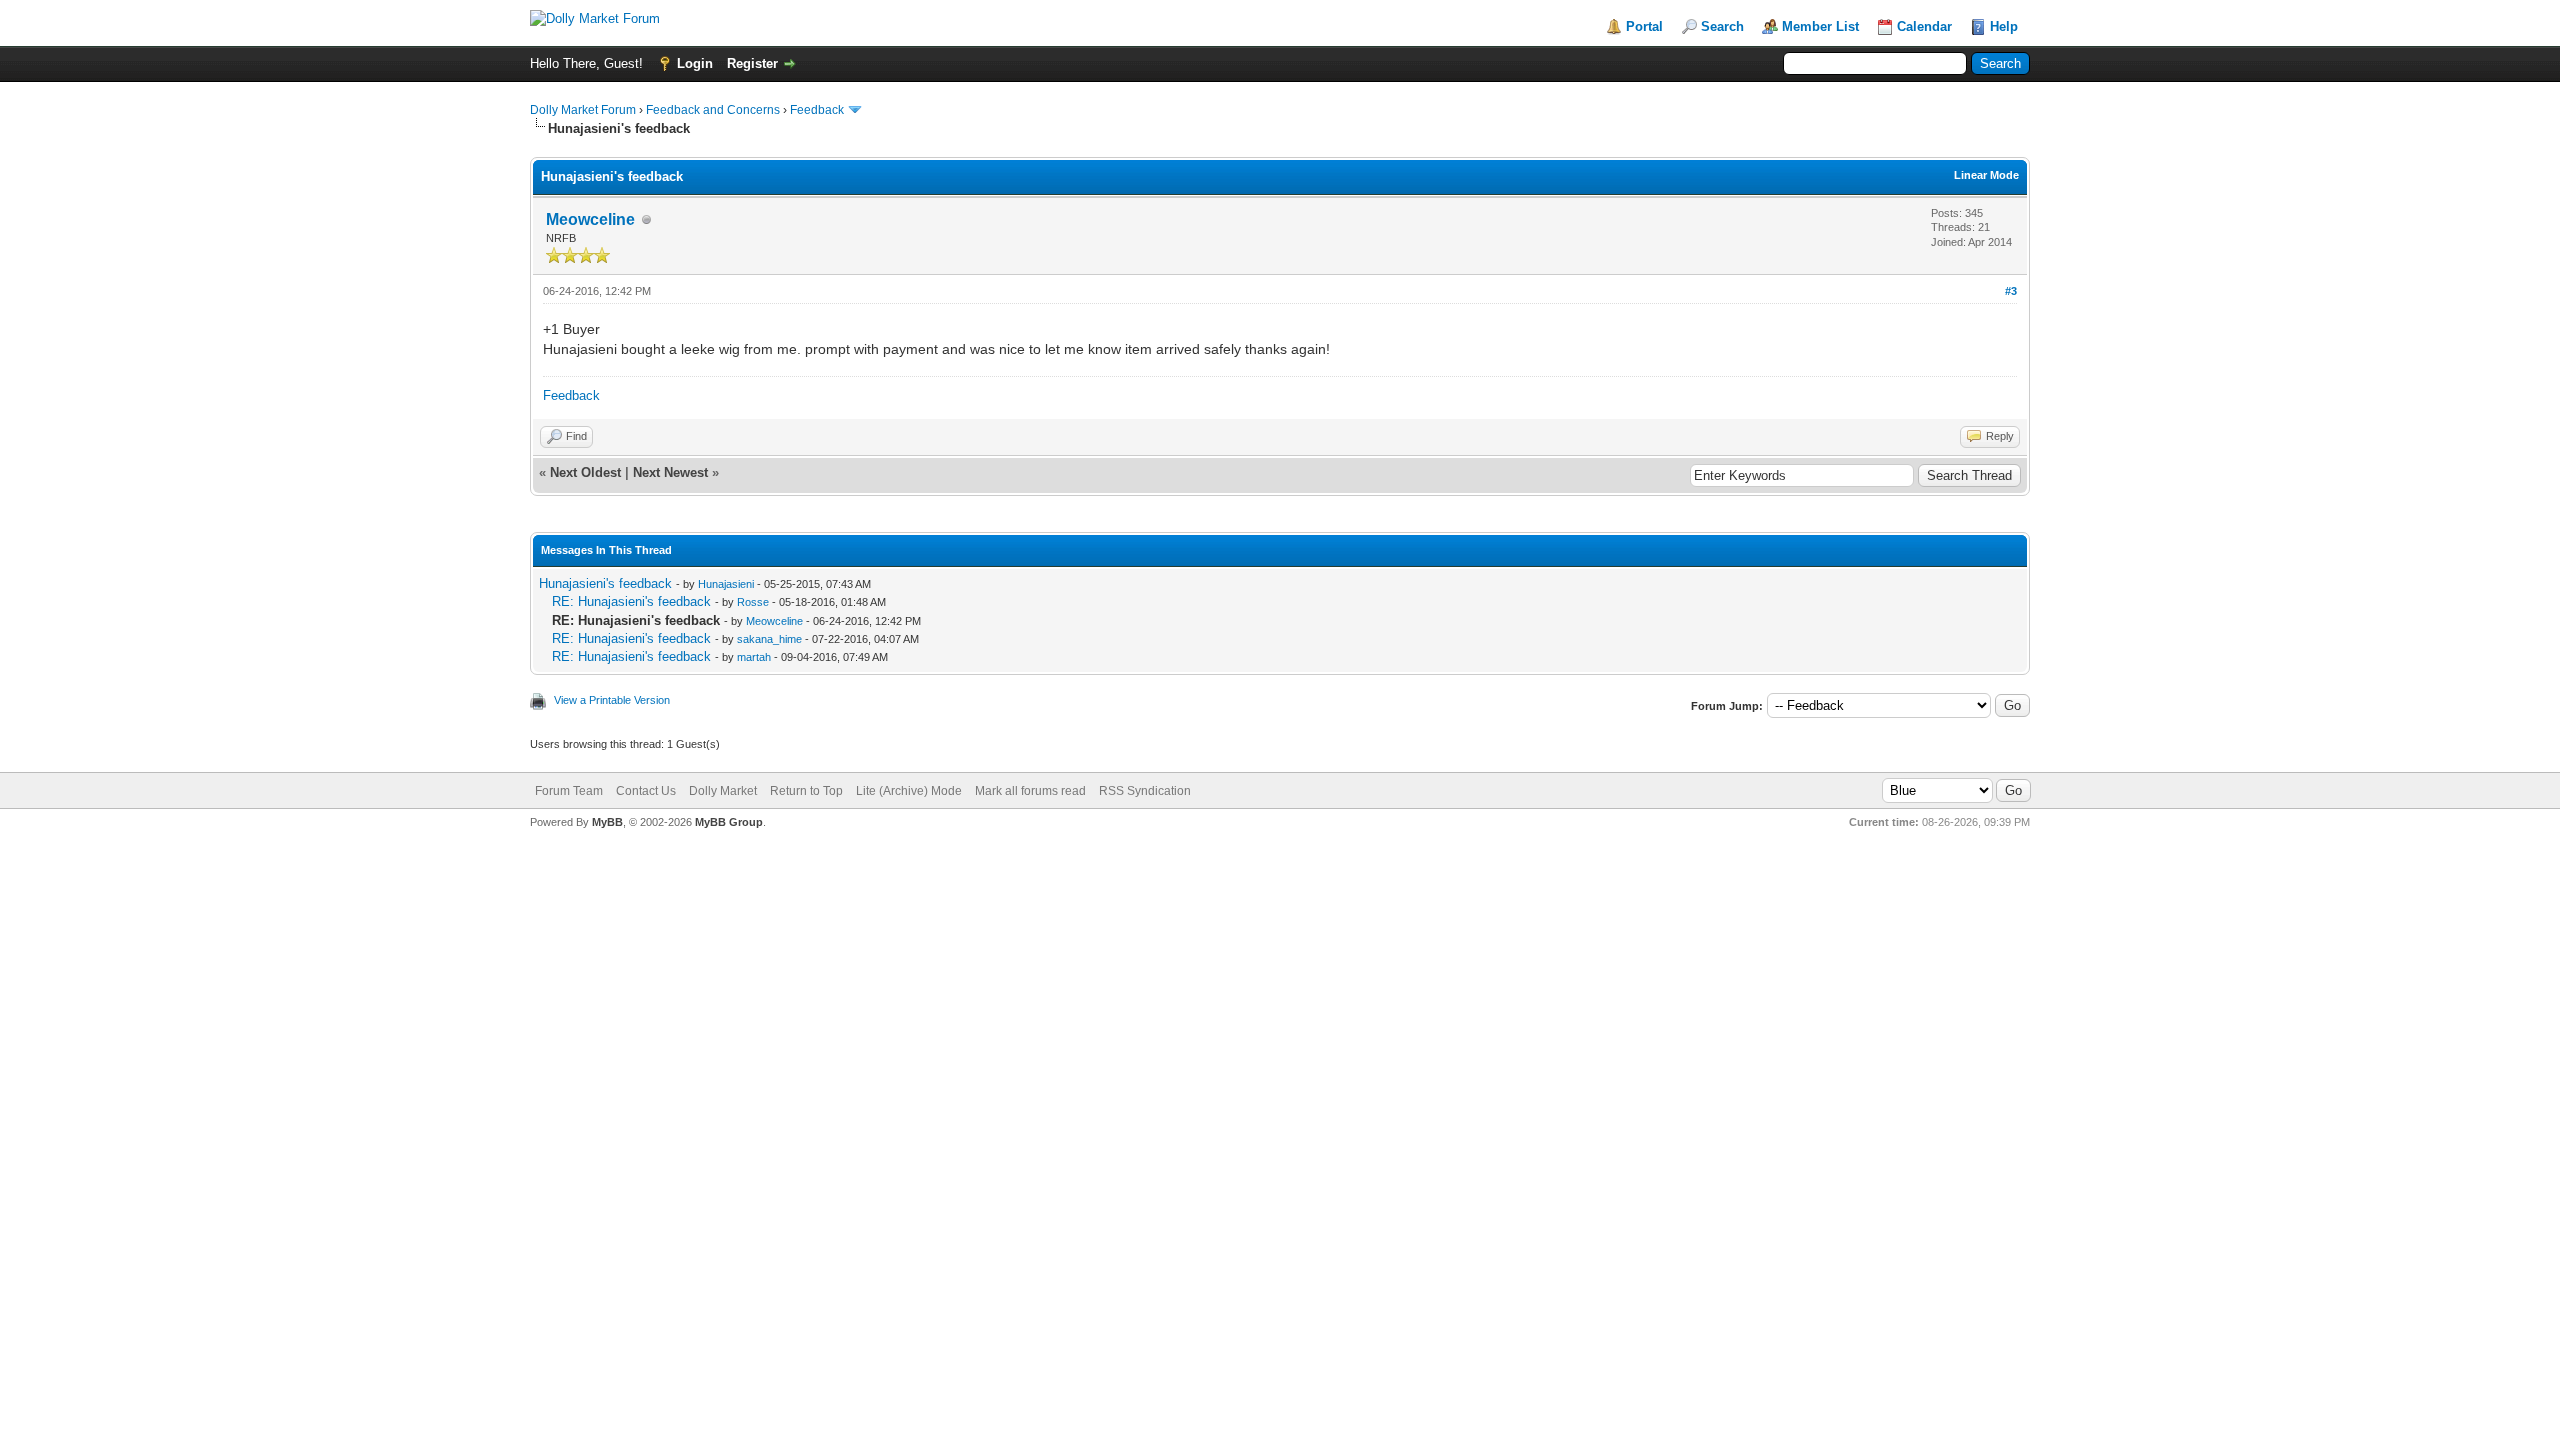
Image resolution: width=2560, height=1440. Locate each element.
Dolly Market (723, 791)
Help (2004, 26)
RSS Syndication (1145, 791)
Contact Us (646, 791)
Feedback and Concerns (713, 110)
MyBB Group (729, 822)
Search (1722, 26)
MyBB (607, 822)
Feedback (817, 110)
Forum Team (569, 791)
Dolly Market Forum (583, 110)
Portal (1644, 26)
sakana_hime (769, 639)
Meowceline (590, 219)
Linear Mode (1986, 175)
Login (695, 63)
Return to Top (806, 791)
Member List (1820, 26)
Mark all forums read (1030, 791)
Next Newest (670, 472)
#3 (2011, 291)
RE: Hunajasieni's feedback (631, 601)
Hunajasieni (726, 584)
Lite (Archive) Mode (909, 791)
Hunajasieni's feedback (605, 583)
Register (752, 63)
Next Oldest (585, 472)
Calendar (1924, 26)
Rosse (753, 602)
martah (754, 657)
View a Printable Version (612, 700)
